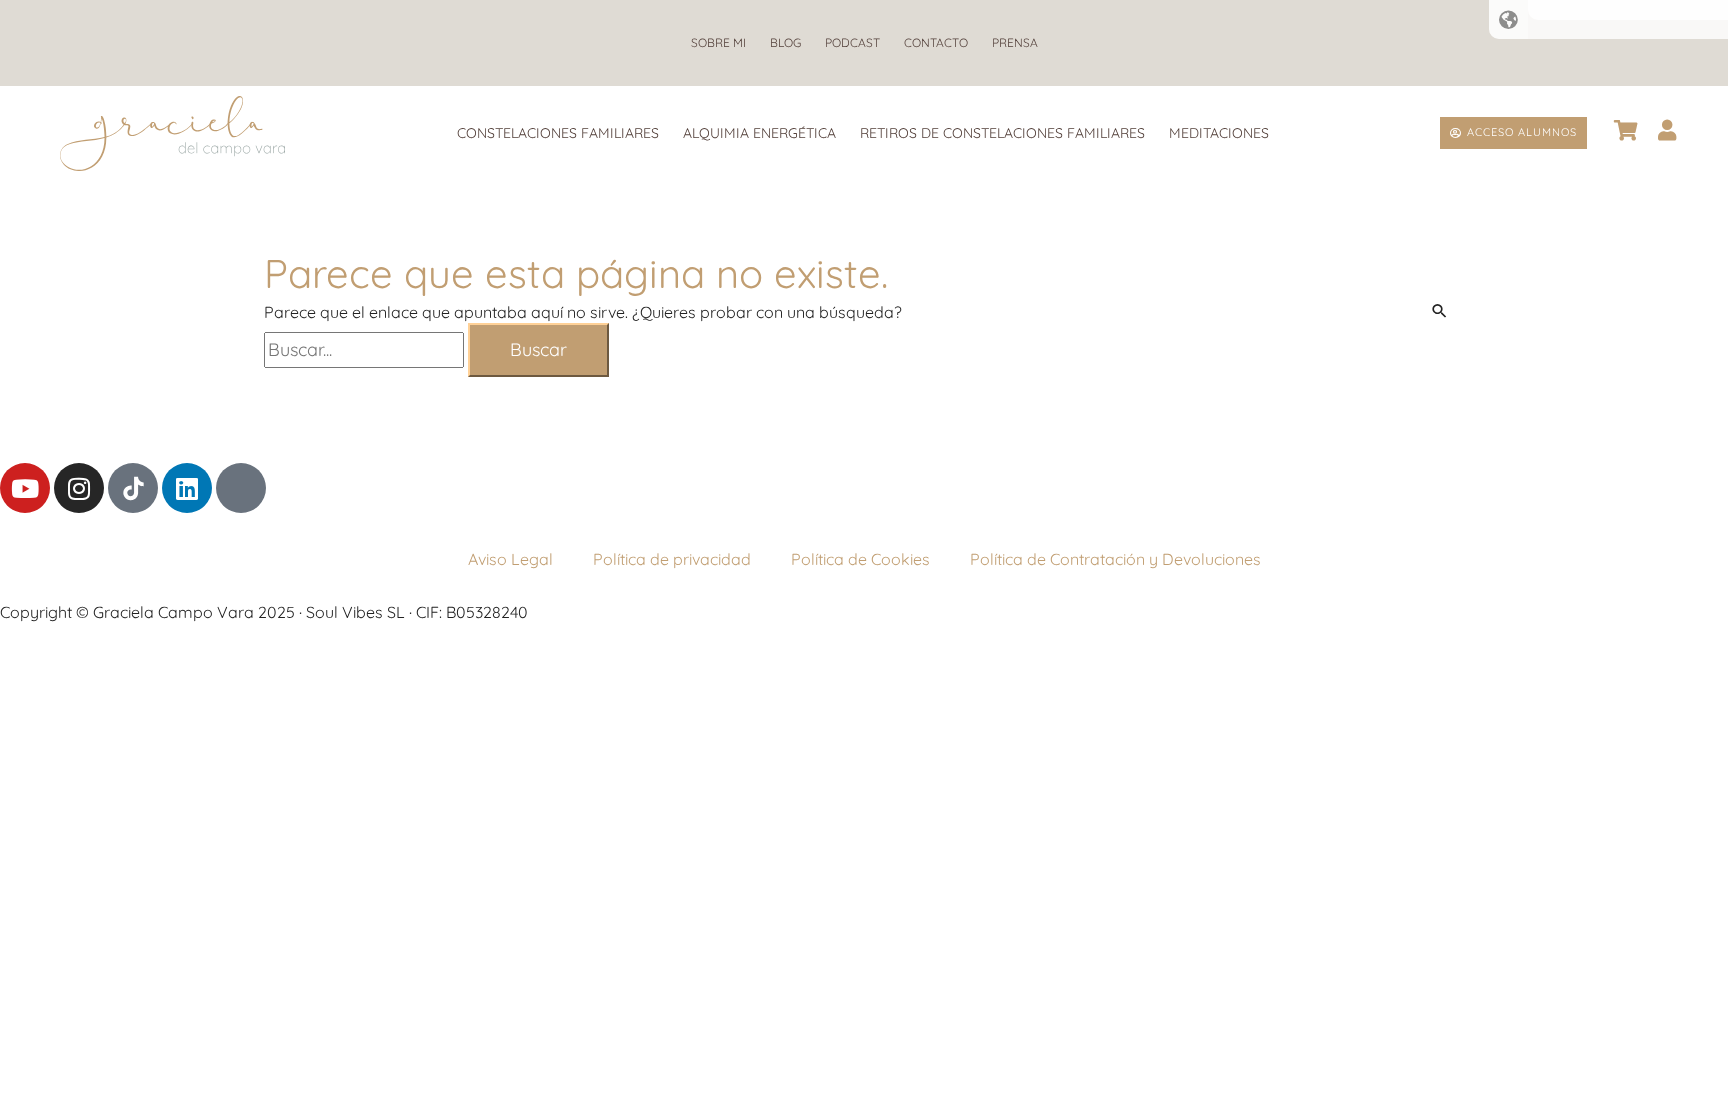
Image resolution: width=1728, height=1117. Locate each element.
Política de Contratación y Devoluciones (1115, 559)
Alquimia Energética (759, 133)
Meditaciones (1219, 133)
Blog (785, 42)
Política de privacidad (672, 559)
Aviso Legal (510, 559)
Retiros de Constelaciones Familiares (1002, 133)
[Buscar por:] (366, 350)
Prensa (1015, 42)
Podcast (852, 42)
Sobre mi (718, 42)
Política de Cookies (860, 559)
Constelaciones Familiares (558, 133)
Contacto (936, 42)
